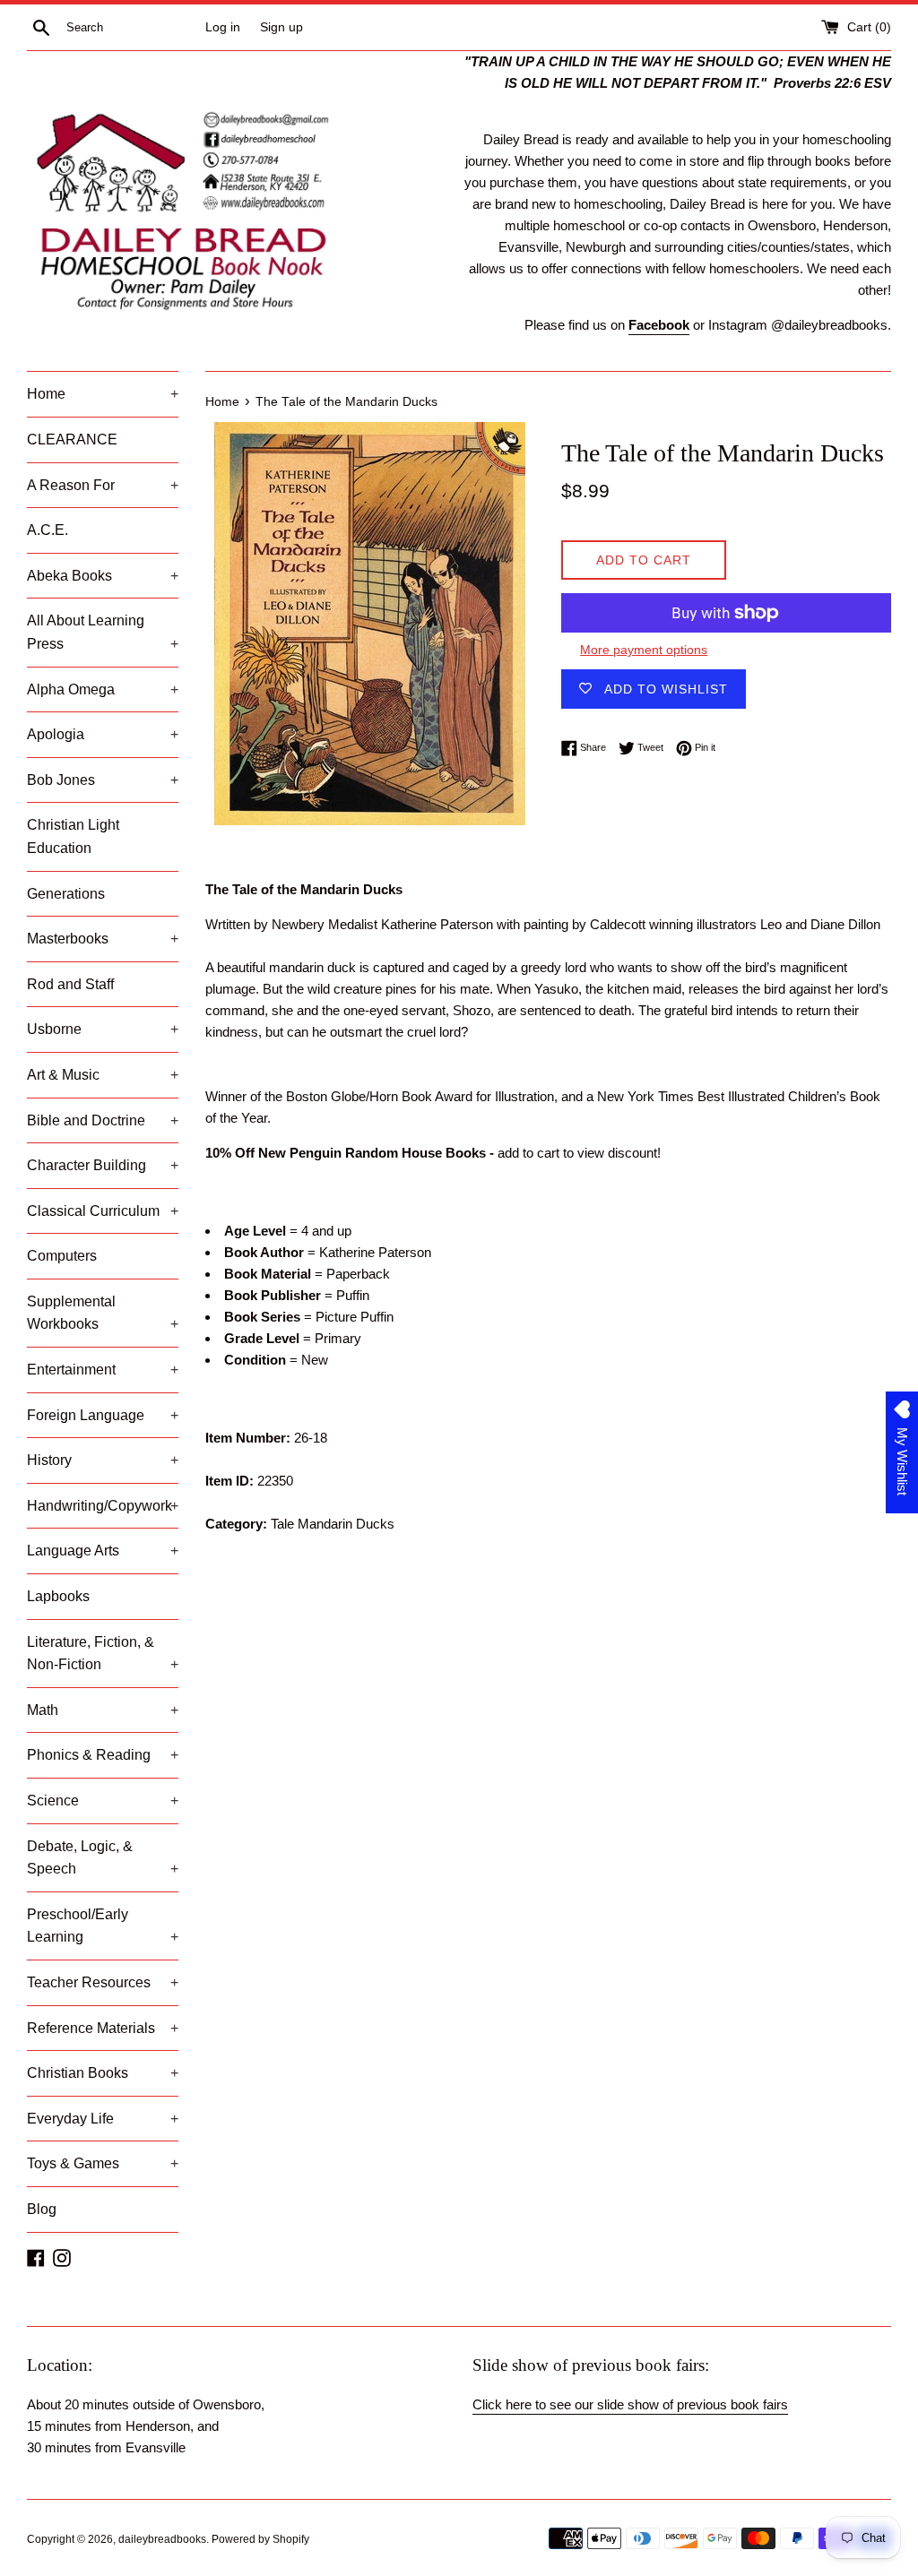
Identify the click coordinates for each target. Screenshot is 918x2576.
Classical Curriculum (103, 1211)
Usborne (103, 1029)
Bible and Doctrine (103, 1120)
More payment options (644, 650)
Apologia (103, 734)
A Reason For (103, 485)
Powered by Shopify (260, 2539)
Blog (42, 2209)
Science (103, 1801)
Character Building (103, 1165)
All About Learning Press (103, 632)
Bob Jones (103, 780)
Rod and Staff (70, 984)
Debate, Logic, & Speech (103, 1858)
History (103, 1460)
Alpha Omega (103, 689)
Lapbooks (58, 1596)
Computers (62, 1256)
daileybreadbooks (162, 2539)
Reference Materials (103, 2028)
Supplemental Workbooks (103, 1313)
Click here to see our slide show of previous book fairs (630, 2404)
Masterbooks (103, 939)
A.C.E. (48, 530)
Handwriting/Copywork (103, 1506)
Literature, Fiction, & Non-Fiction (103, 1654)
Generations (66, 894)
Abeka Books (103, 576)
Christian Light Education (73, 836)
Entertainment (103, 1370)
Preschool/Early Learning (103, 1926)
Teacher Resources (103, 1982)
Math (103, 1710)
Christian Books (103, 2073)
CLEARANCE (72, 439)
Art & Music (103, 1075)
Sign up (281, 27)
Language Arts (103, 1551)
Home (103, 394)
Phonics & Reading (103, 1755)
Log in (223, 27)
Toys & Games (103, 2163)
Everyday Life (103, 2119)
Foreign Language (103, 1415)
